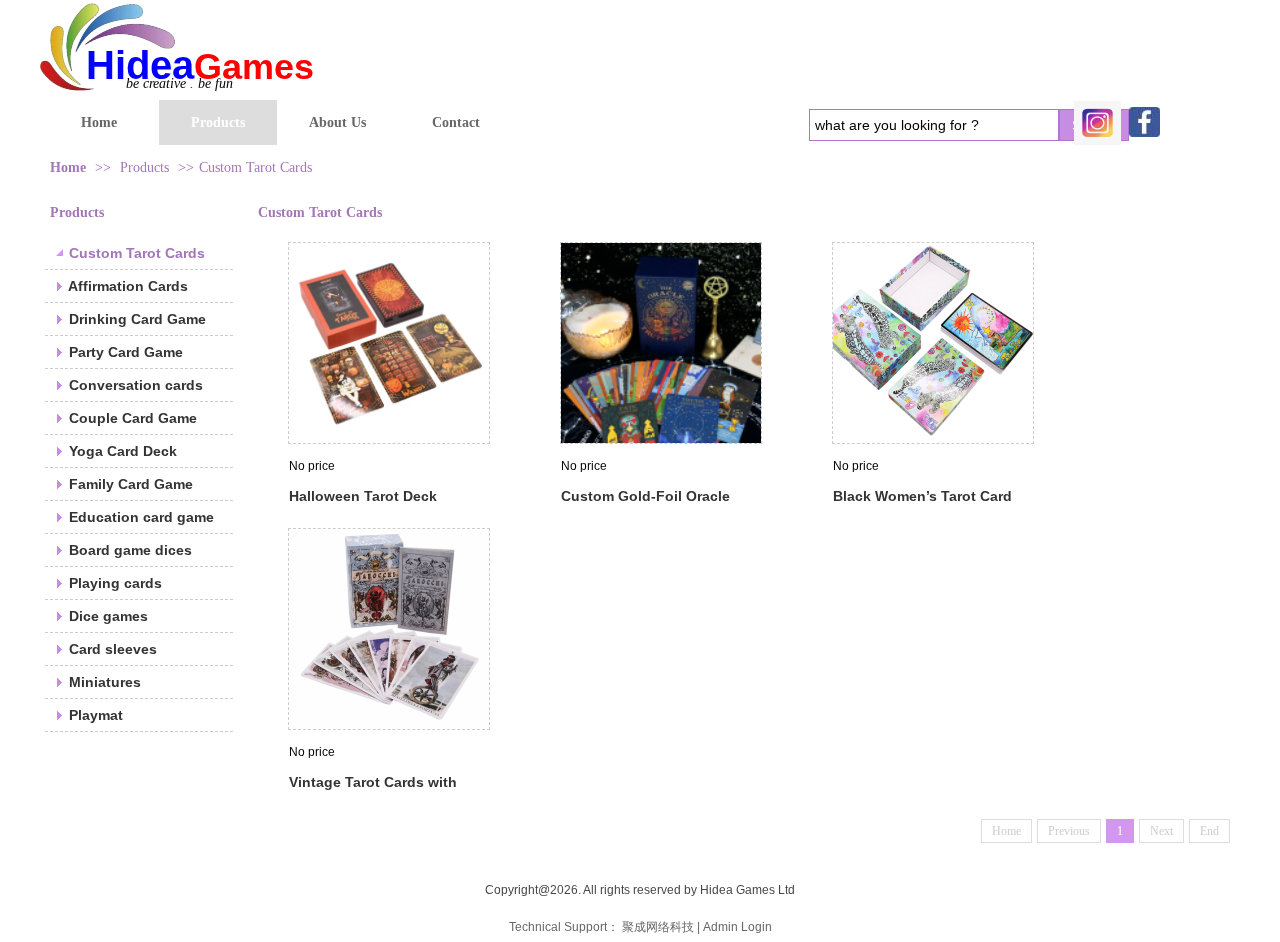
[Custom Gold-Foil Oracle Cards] (661, 343)
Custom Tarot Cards (255, 167)
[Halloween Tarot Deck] (389, 343)
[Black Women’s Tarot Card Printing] (933, 343)
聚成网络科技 (658, 927)
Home (68, 167)
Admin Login (737, 927)
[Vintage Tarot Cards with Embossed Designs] (389, 629)
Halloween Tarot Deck (363, 496)
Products (144, 167)
